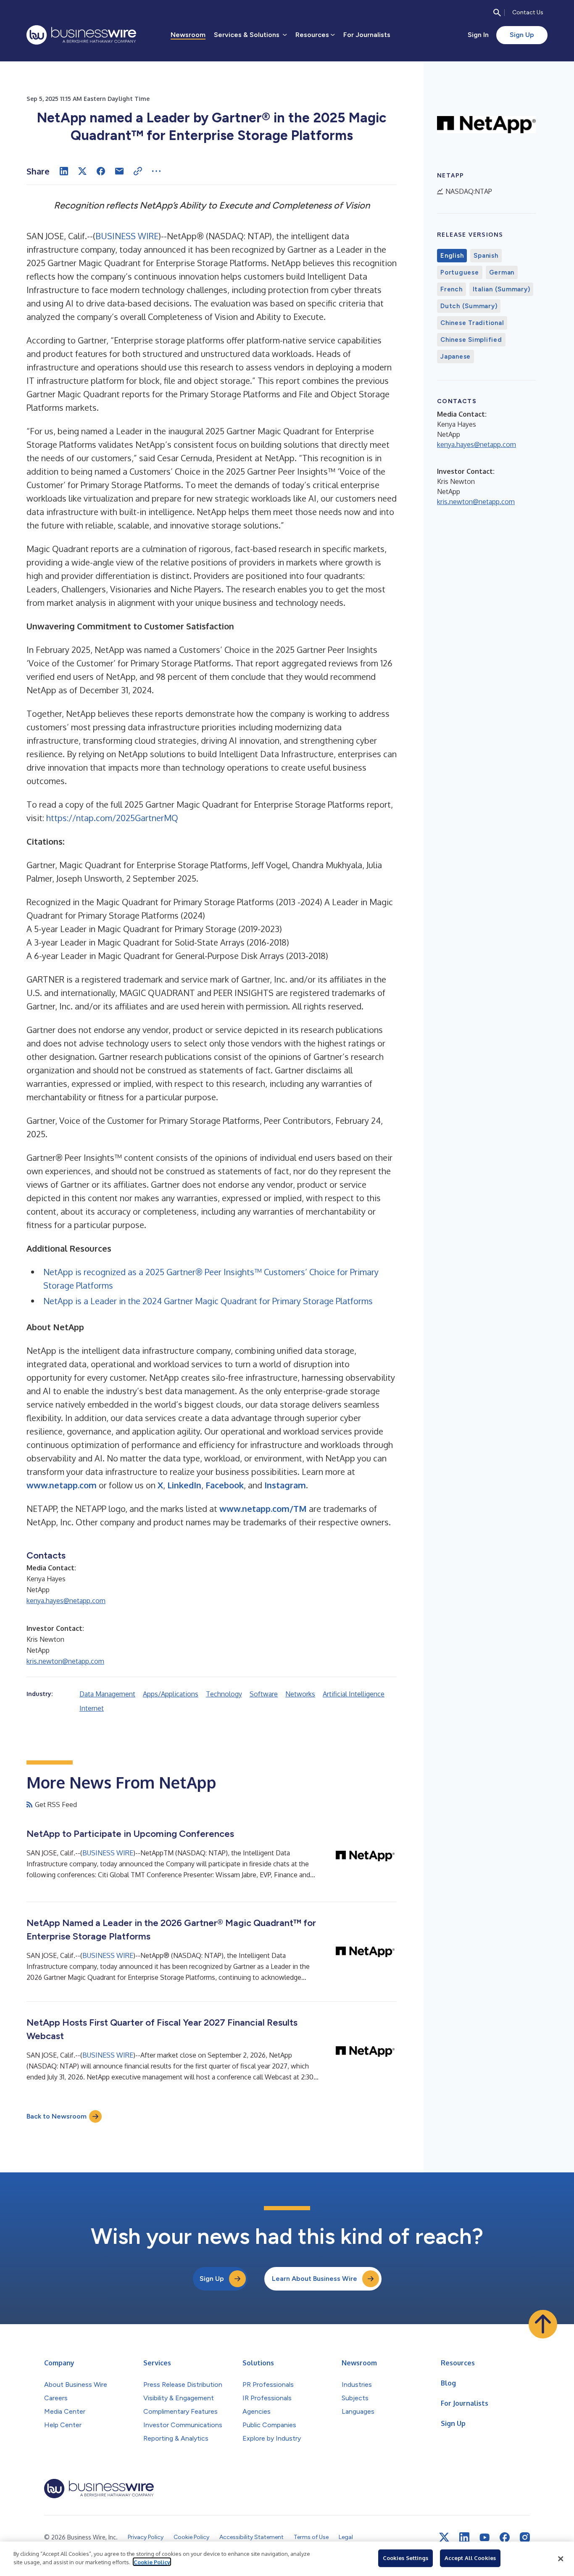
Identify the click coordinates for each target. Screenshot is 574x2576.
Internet (92, 1708)
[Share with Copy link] (138, 171)
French (452, 289)
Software (264, 1694)
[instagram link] (525, 2537)
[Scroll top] (543, 2324)
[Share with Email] (119, 171)
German (502, 272)
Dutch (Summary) (469, 306)
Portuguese (460, 272)
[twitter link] (444, 2537)
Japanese (456, 357)
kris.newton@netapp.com (65, 1661)
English (452, 256)
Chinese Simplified (471, 340)
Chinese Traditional (472, 323)
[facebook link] (505, 2537)
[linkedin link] (464, 2537)
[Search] (497, 13)
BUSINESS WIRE (127, 236)
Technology (224, 1694)
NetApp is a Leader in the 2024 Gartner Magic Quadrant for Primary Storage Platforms (208, 1301)
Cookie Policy (152, 2562)
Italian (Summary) (502, 289)
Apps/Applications (171, 1694)
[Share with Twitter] (82, 171)
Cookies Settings (405, 2558)
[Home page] (81, 35)
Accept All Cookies (470, 2558)
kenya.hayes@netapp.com (66, 1601)
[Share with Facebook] (101, 171)
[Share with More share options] (156, 171)
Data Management (107, 1694)
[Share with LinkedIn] (64, 171)
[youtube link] (484, 2538)
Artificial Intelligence (354, 1694)
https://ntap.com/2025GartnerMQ (112, 818)
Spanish (486, 256)
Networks (300, 1694)
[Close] (561, 2559)
